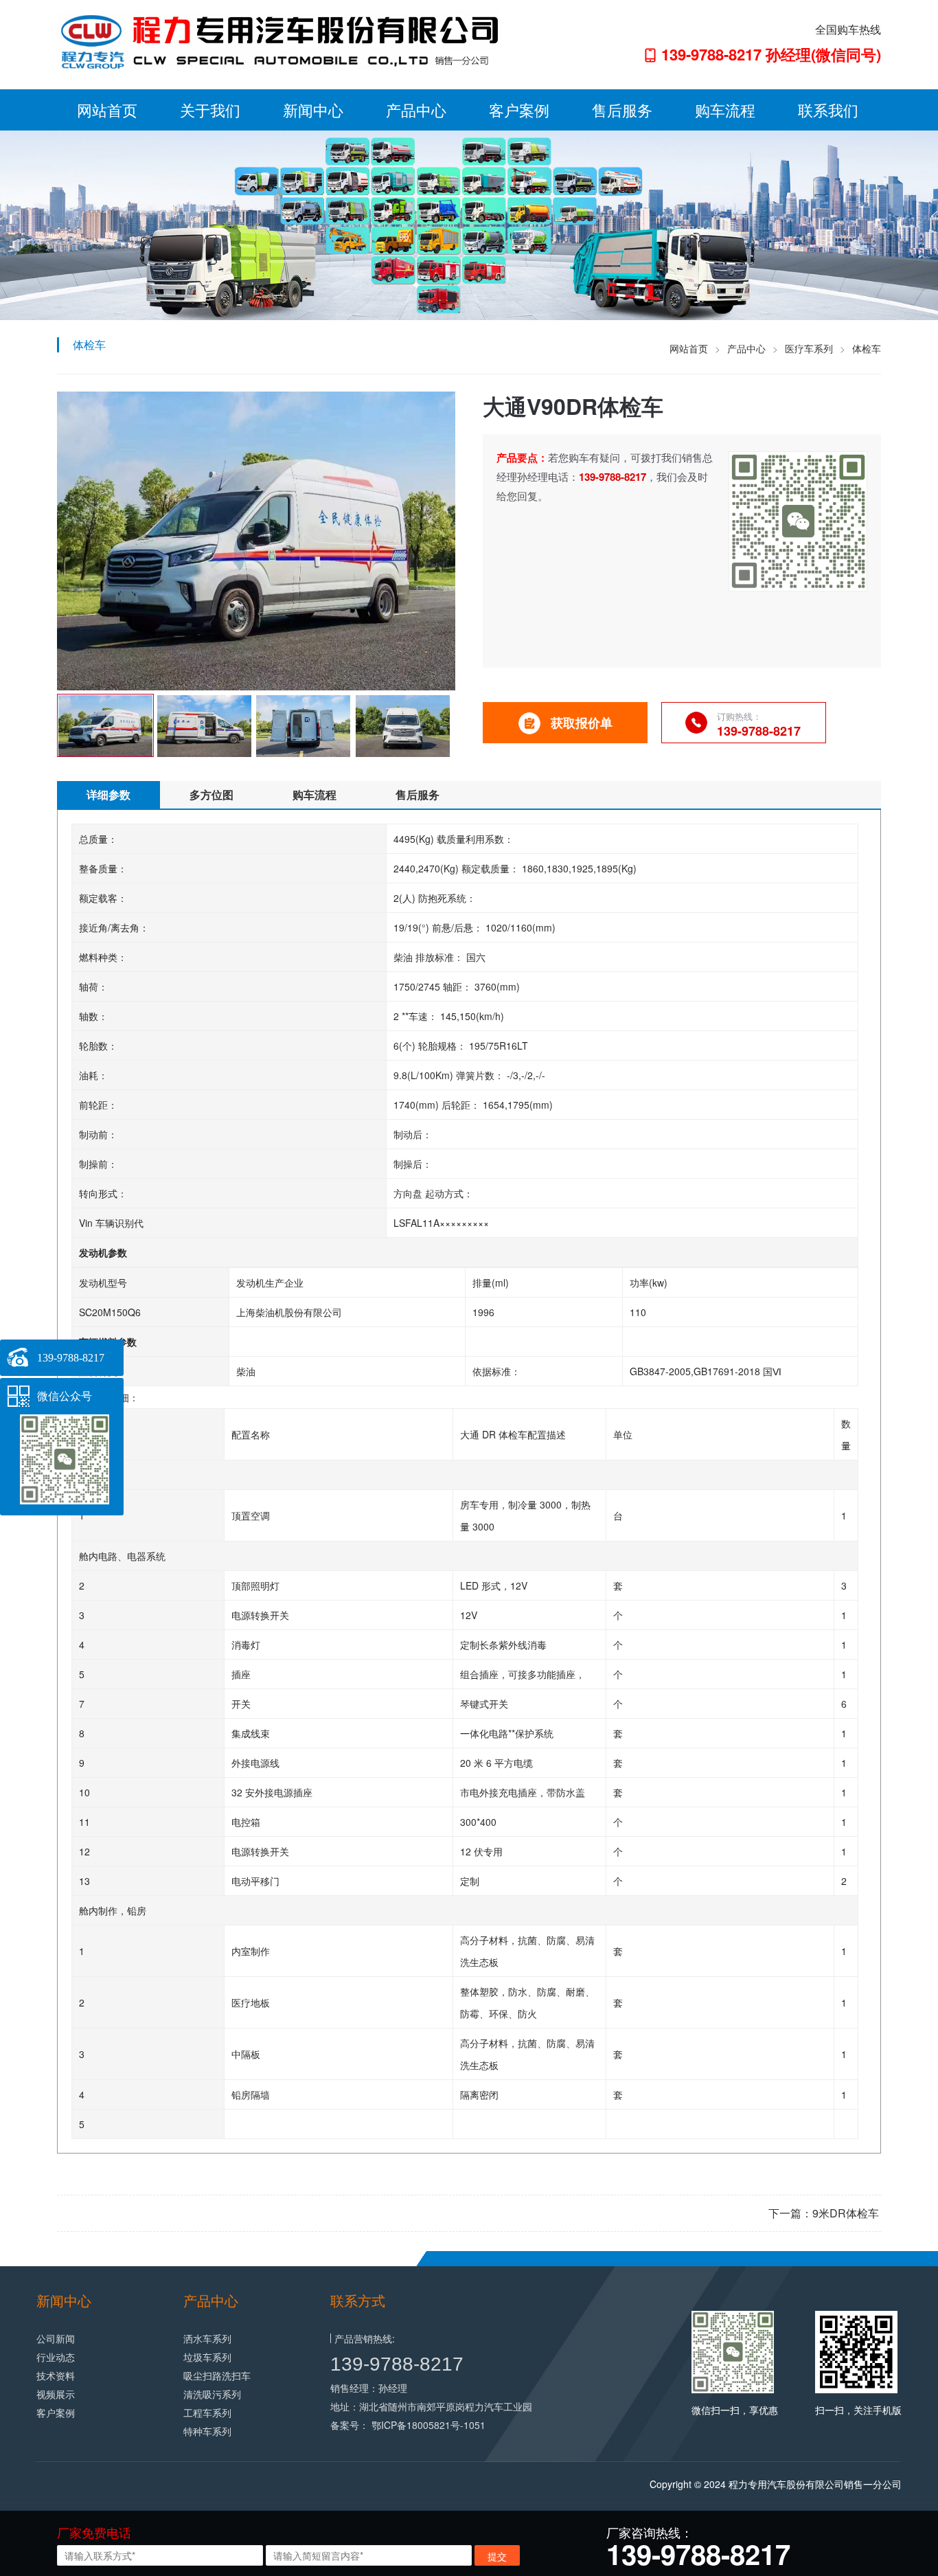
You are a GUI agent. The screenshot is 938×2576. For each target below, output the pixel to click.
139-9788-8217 (397, 2364)
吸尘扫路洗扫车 (217, 2375)
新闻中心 (313, 110)
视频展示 (56, 2394)
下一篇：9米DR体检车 (824, 2213)
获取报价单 (582, 723)
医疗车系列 (809, 348)
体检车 (867, 348)
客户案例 (519, 110)
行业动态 (56, 2357)
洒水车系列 (207, 2338)
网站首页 (107, 110)
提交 (497, 2556)
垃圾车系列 (207, 2357)
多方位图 (211, 794)
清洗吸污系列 (212, 2394)
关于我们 (210, 110)
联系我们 (828, 110)
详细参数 (108, 794)
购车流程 (725, 110)
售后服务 (622, 110)
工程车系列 (207, 2413)
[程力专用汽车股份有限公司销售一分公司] (279, 40)
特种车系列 (207, 2431)
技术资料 (56, 2375)
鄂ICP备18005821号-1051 (428, 2425)
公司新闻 (56, 2338)
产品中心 (416, 110)
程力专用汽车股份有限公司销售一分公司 (815, 2484)
